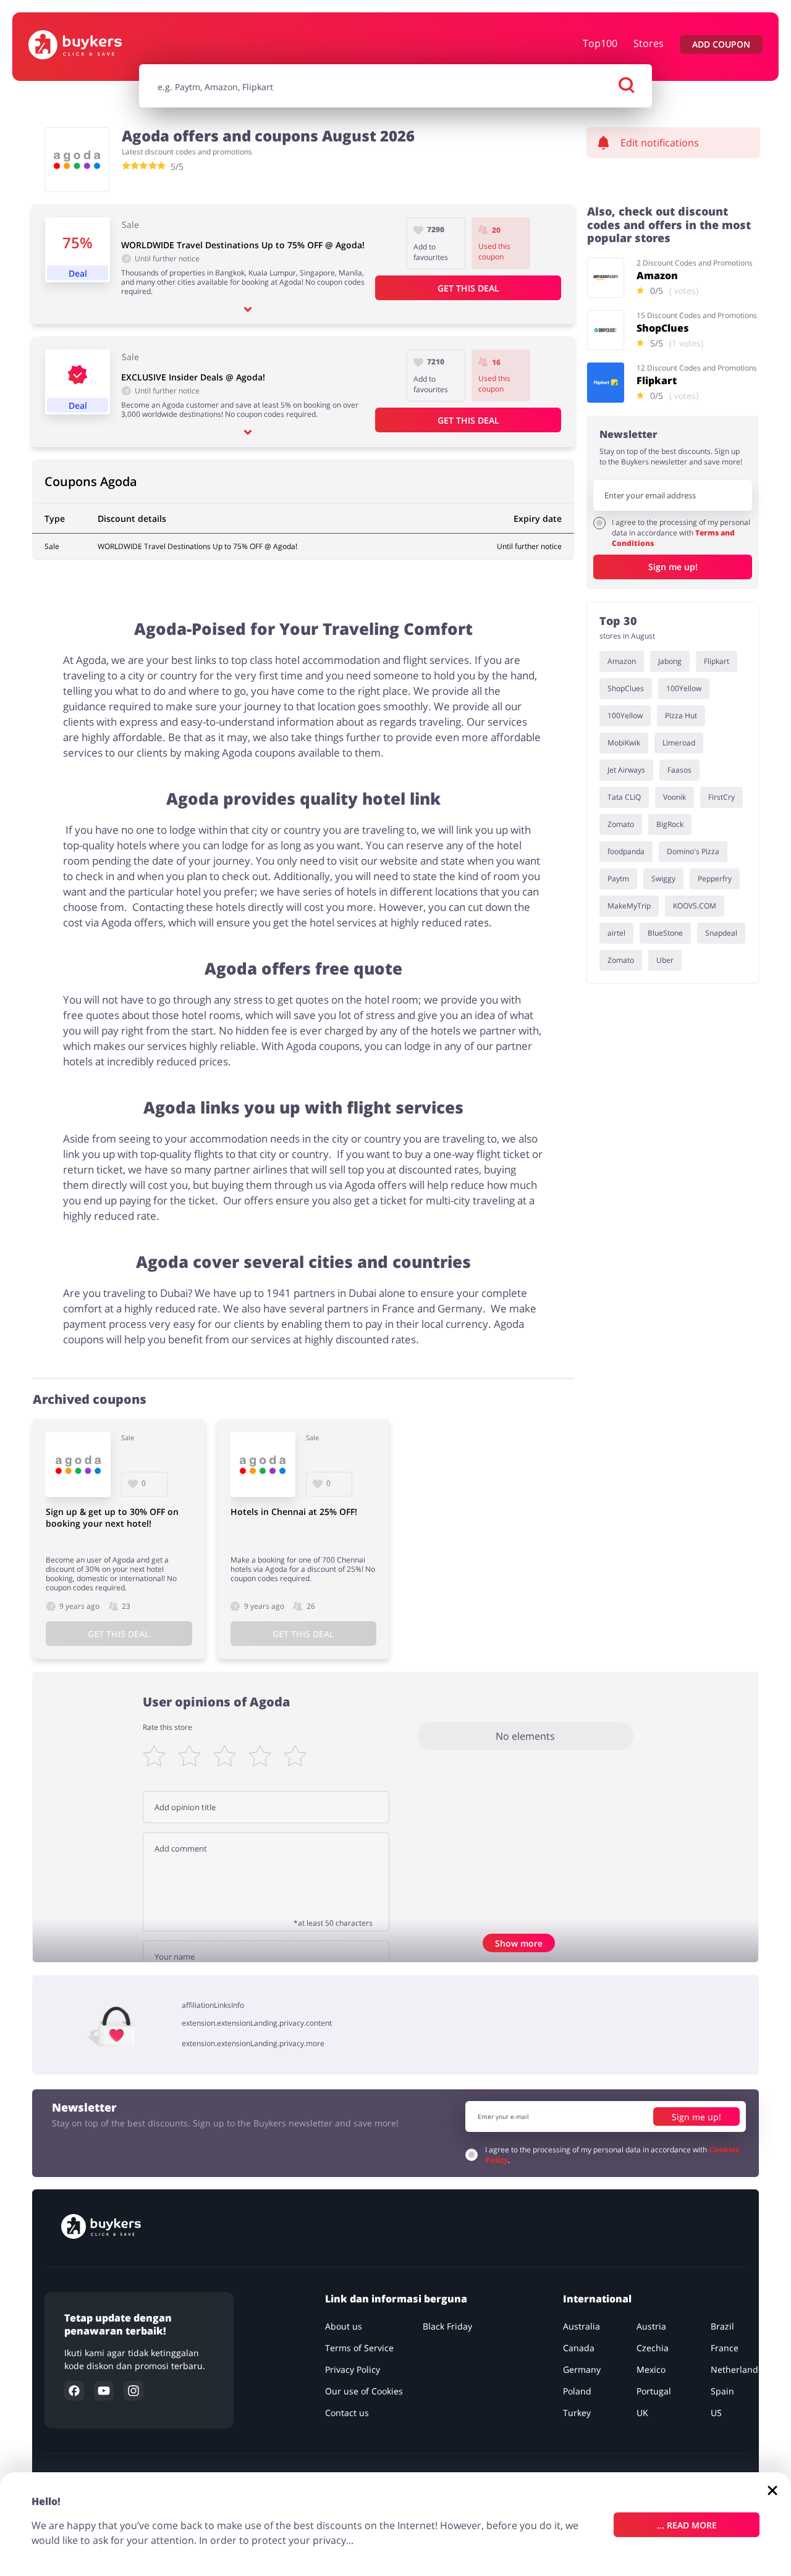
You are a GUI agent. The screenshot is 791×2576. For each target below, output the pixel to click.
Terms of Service (359, 2348)
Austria (651, 2326)
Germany (582, 2369)
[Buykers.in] (93, 45)
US (716, 2413)
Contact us (347, 2413)
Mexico (651, 2369)
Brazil (722, 2326)
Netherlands (737, 2369)
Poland (577, 2391)
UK (642, 2413)
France (725, 2348)
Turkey (577, 2413)
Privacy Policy (353, 2369)
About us (344, 2326)
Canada (579, 2348)
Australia (582, 2326)
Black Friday (447, 2326)
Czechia (653, 2348)
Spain (722, 2391)
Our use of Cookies (364, 2391)
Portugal (654, 2391)
